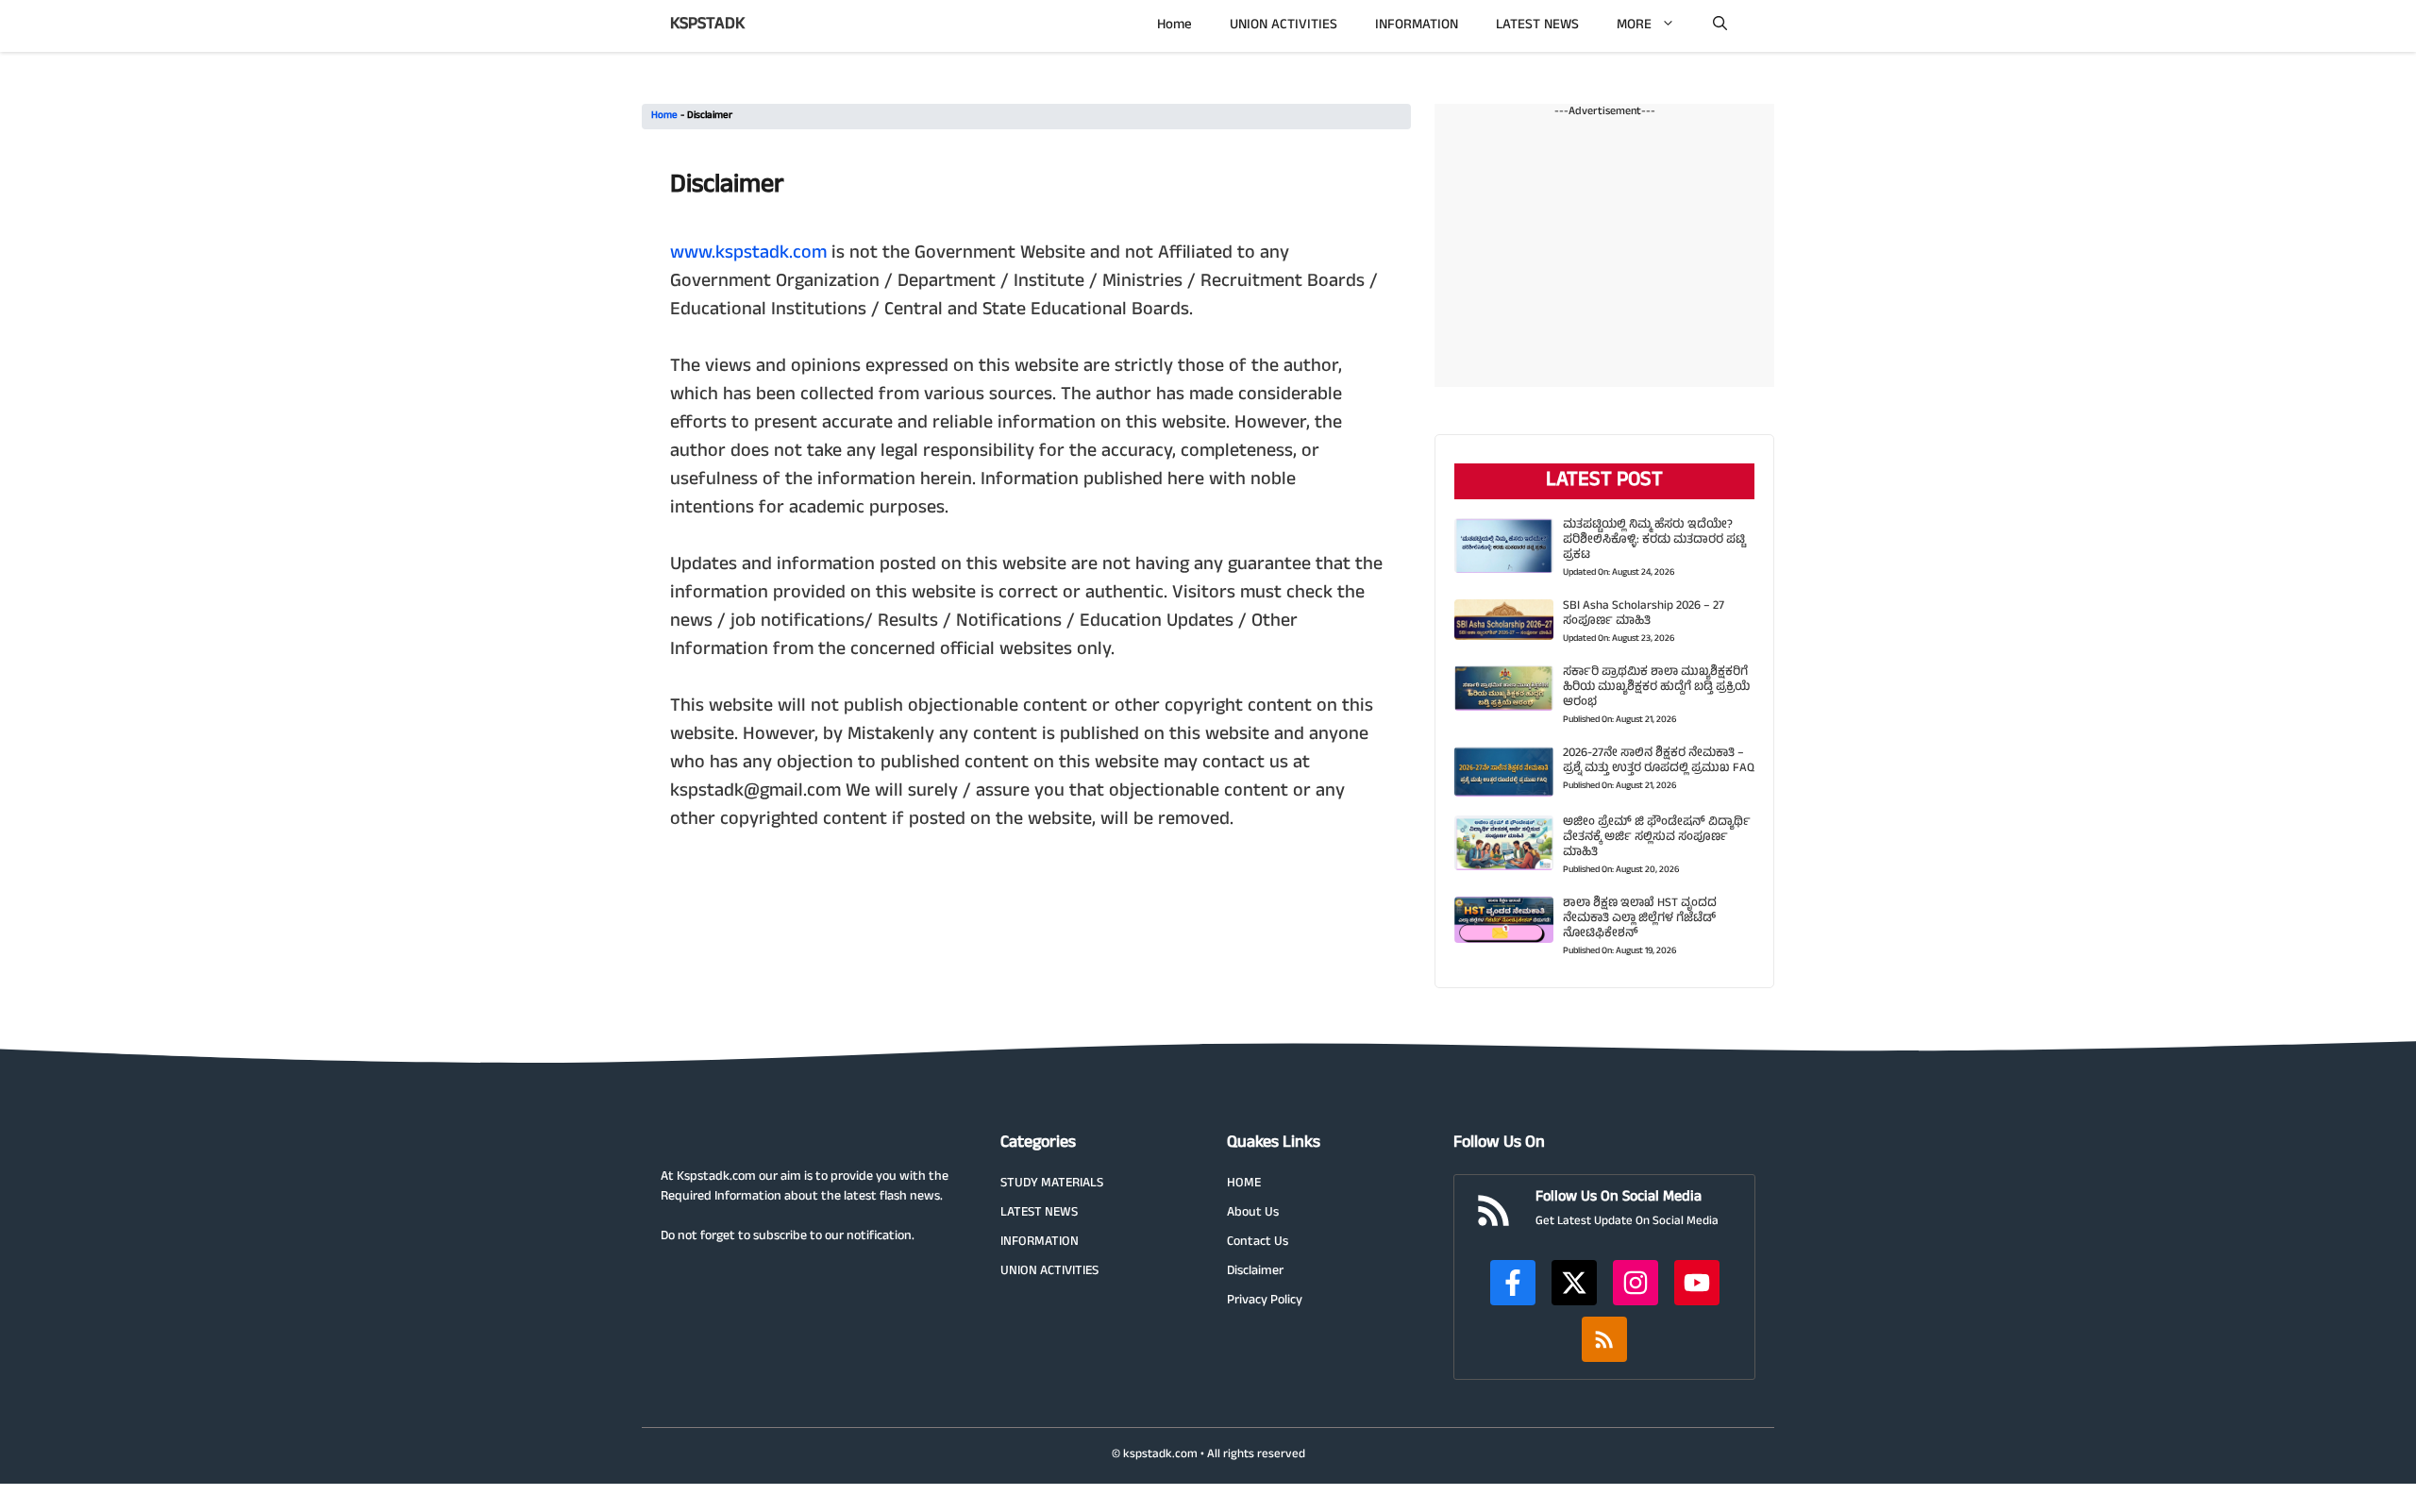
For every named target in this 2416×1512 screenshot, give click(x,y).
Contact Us (1258, 1243)
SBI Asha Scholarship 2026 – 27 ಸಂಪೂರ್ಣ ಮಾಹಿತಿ (1644, 614)
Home (1174, 26)
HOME (1244, 1184)
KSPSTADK (707, 25)
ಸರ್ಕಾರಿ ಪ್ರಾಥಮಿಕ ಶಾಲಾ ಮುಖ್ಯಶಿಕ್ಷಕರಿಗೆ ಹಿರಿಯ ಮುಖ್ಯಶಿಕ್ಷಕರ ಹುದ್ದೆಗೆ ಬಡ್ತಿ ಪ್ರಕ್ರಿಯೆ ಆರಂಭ (1656, 688)
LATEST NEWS (1537, 26)
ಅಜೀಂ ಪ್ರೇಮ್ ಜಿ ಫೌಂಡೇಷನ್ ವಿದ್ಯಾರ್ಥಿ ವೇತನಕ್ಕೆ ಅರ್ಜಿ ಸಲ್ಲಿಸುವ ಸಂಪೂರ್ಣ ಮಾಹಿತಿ (1657, 838)
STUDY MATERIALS (1052, 1184)
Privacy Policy (1265, 1301)
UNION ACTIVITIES (1283, 26)
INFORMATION (1417, 26)
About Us (1253, 1213)
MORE (1634, 26)
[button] (1720, 26)
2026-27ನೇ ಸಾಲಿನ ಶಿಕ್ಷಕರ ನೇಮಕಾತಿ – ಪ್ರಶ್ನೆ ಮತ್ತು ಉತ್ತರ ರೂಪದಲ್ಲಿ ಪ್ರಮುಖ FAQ (1659, 762)
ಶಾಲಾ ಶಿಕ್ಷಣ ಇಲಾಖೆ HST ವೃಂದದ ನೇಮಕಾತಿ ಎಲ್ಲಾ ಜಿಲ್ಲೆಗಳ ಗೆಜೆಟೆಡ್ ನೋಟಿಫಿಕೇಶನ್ (1640, 919)
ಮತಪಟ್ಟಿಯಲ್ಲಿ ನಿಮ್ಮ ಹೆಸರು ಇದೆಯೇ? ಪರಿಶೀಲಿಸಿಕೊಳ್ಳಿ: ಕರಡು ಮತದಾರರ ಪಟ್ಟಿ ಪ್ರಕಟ (1654, 541)
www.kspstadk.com (748, 254)
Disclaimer (1255, 1272)
